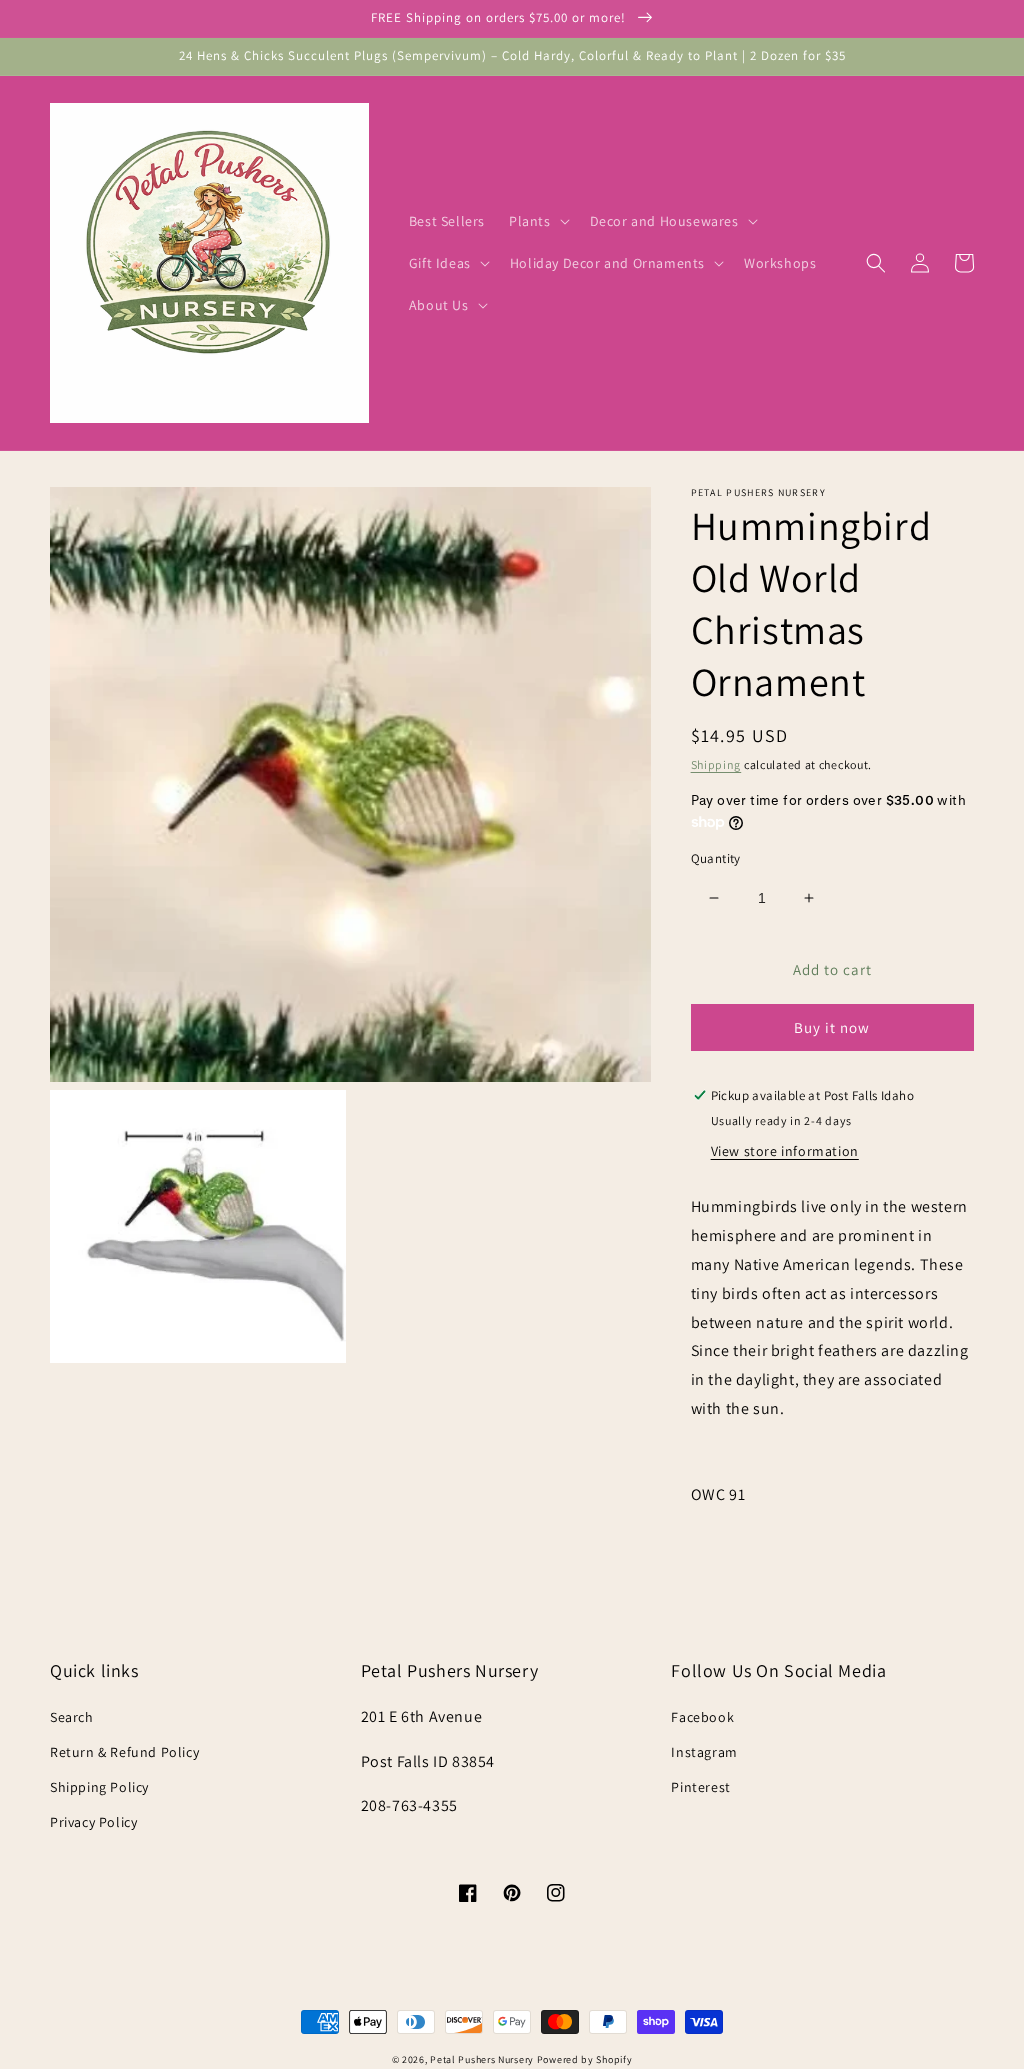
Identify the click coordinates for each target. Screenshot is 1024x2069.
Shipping (716, 764)
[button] (537, 221)
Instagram (704, 1752)
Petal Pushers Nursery (482, 2059)
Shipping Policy (99, 1787)
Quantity (716, 858)
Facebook (702, 1717)
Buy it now (832, 1027)
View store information (785, 1151)
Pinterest (700, 1787)
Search (72, 1717)
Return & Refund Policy (124, 1752)
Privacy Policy (93, 1822)
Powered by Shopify (585, 2059)
